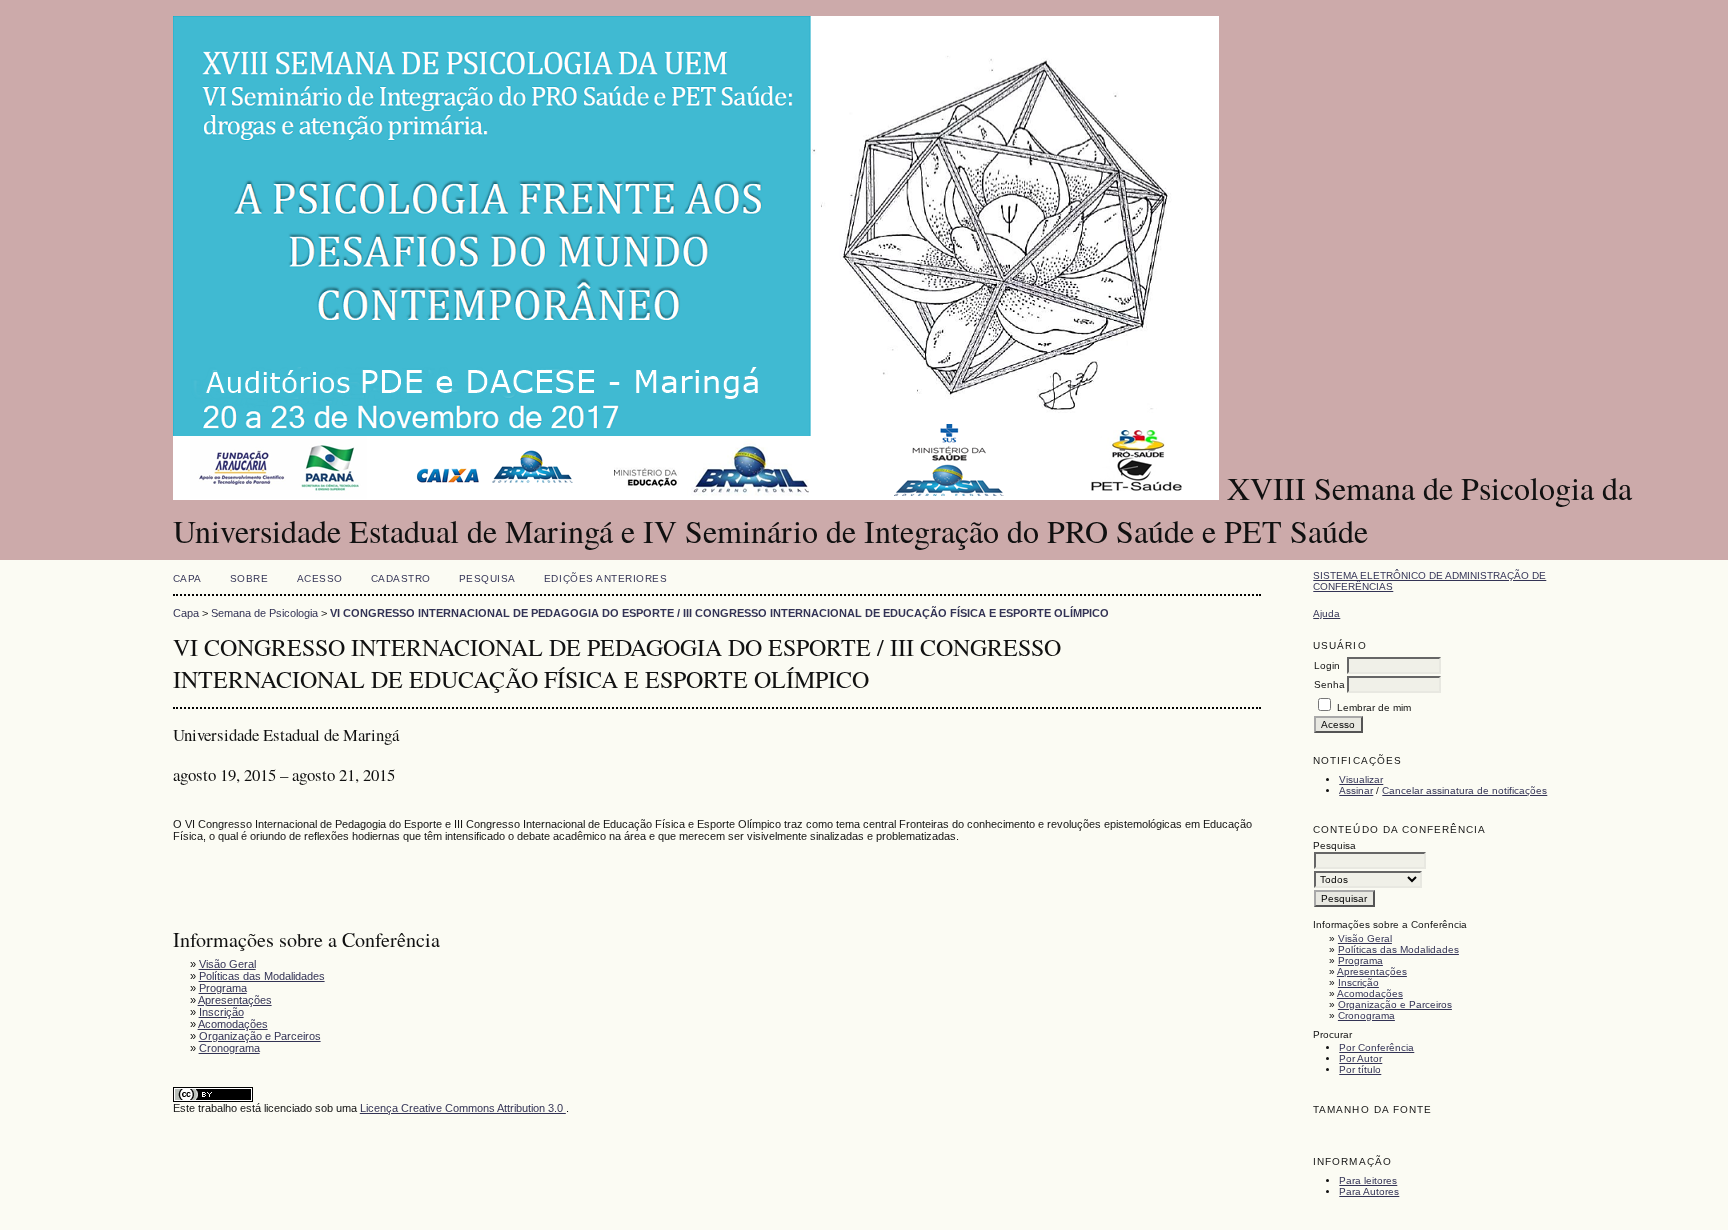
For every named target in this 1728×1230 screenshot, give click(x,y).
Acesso (320, 578)
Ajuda (1326, 613)
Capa (187, 578)
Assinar (1356, 790)
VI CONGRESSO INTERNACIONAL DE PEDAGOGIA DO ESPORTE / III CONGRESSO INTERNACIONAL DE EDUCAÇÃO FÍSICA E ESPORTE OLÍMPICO (719, 613)
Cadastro (401, 578)
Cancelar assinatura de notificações (1464, 790)
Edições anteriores (605, 578)
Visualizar (1361, 779)
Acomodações (1370, 993)
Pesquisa (487, 578)
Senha (1329, 684)
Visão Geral (1365, 938)
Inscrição (1358, 982)
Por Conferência (1376, 1047)
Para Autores (1369, 1191)
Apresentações (1372, 971)
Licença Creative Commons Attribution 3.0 (463, 1108)
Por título (1360, 1069)
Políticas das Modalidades (1398, 949)
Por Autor (1360, 1058)
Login (1327, 665)
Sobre (249, 578)
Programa (1360, 960)
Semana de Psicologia (264, 613)
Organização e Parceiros (1395, 1004)
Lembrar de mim (1374, 707)
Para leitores (1368, 1180)
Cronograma (1366, 1015)
